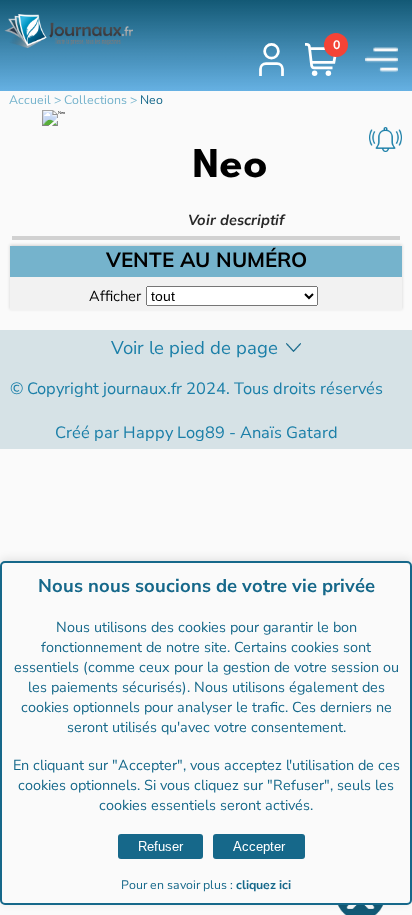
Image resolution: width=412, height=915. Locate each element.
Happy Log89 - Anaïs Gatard (230, 432)
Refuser (160, 846)
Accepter (259, 846)
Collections (95, 100)
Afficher (115, 296)
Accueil (30, 100)
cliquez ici (263, 885)
